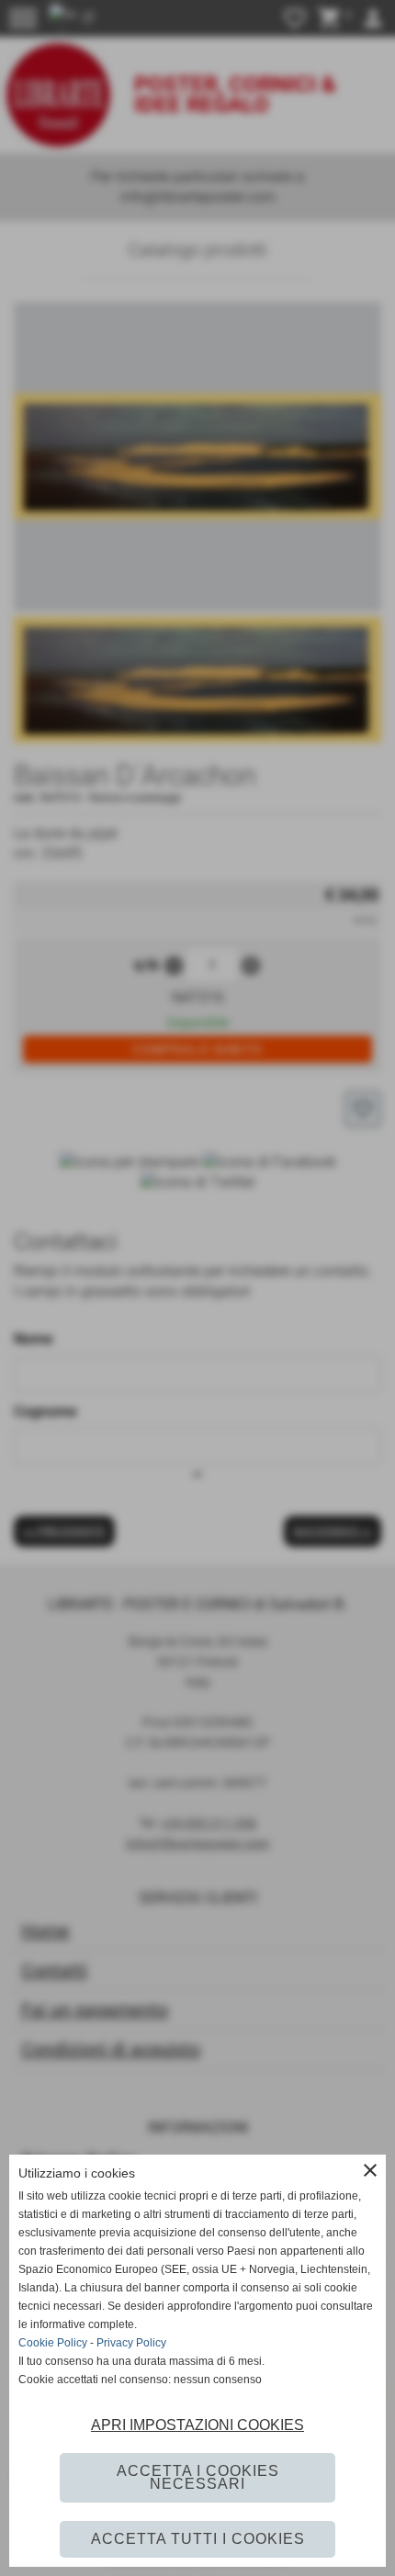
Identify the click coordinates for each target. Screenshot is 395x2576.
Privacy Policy (131, 2343)
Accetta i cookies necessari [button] (198, 2477)
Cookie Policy (53, 2343)
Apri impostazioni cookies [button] (197, 2425)
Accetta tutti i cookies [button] (198, 2539)
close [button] (370, 2170)
